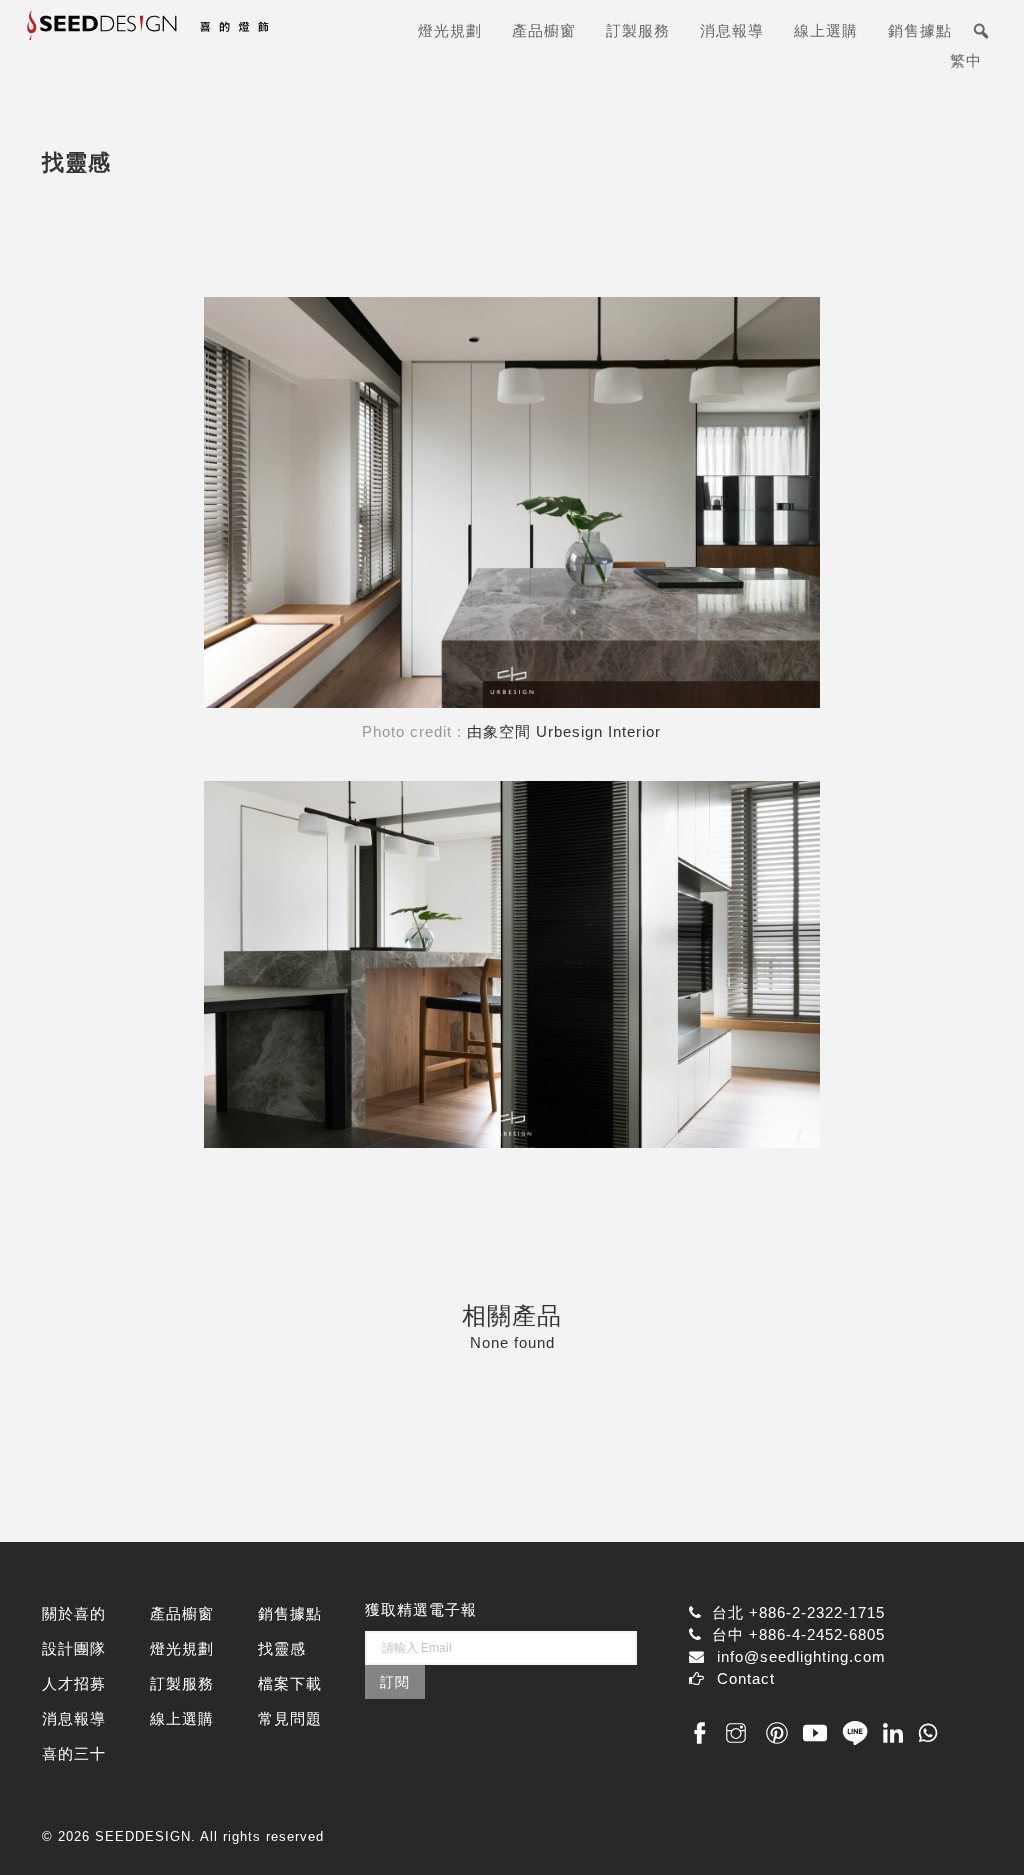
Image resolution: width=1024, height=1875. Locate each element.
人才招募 (74, 1683)
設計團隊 (74, 1648)
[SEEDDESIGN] (188, 32)
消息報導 (732, 30)
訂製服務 (638, 30)
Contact (746, 1678)
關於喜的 (74, 1613)
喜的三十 (74, 1753)
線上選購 (826, 30)
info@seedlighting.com (801, 1656)
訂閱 (395, 1682)
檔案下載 (290, 1683)
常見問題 (290, 1718)
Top (976, 1827)
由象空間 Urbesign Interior (564, 731)
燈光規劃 (450, 30)
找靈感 (282, 1648)
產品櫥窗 (544, 30)
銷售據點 (920, 30)
